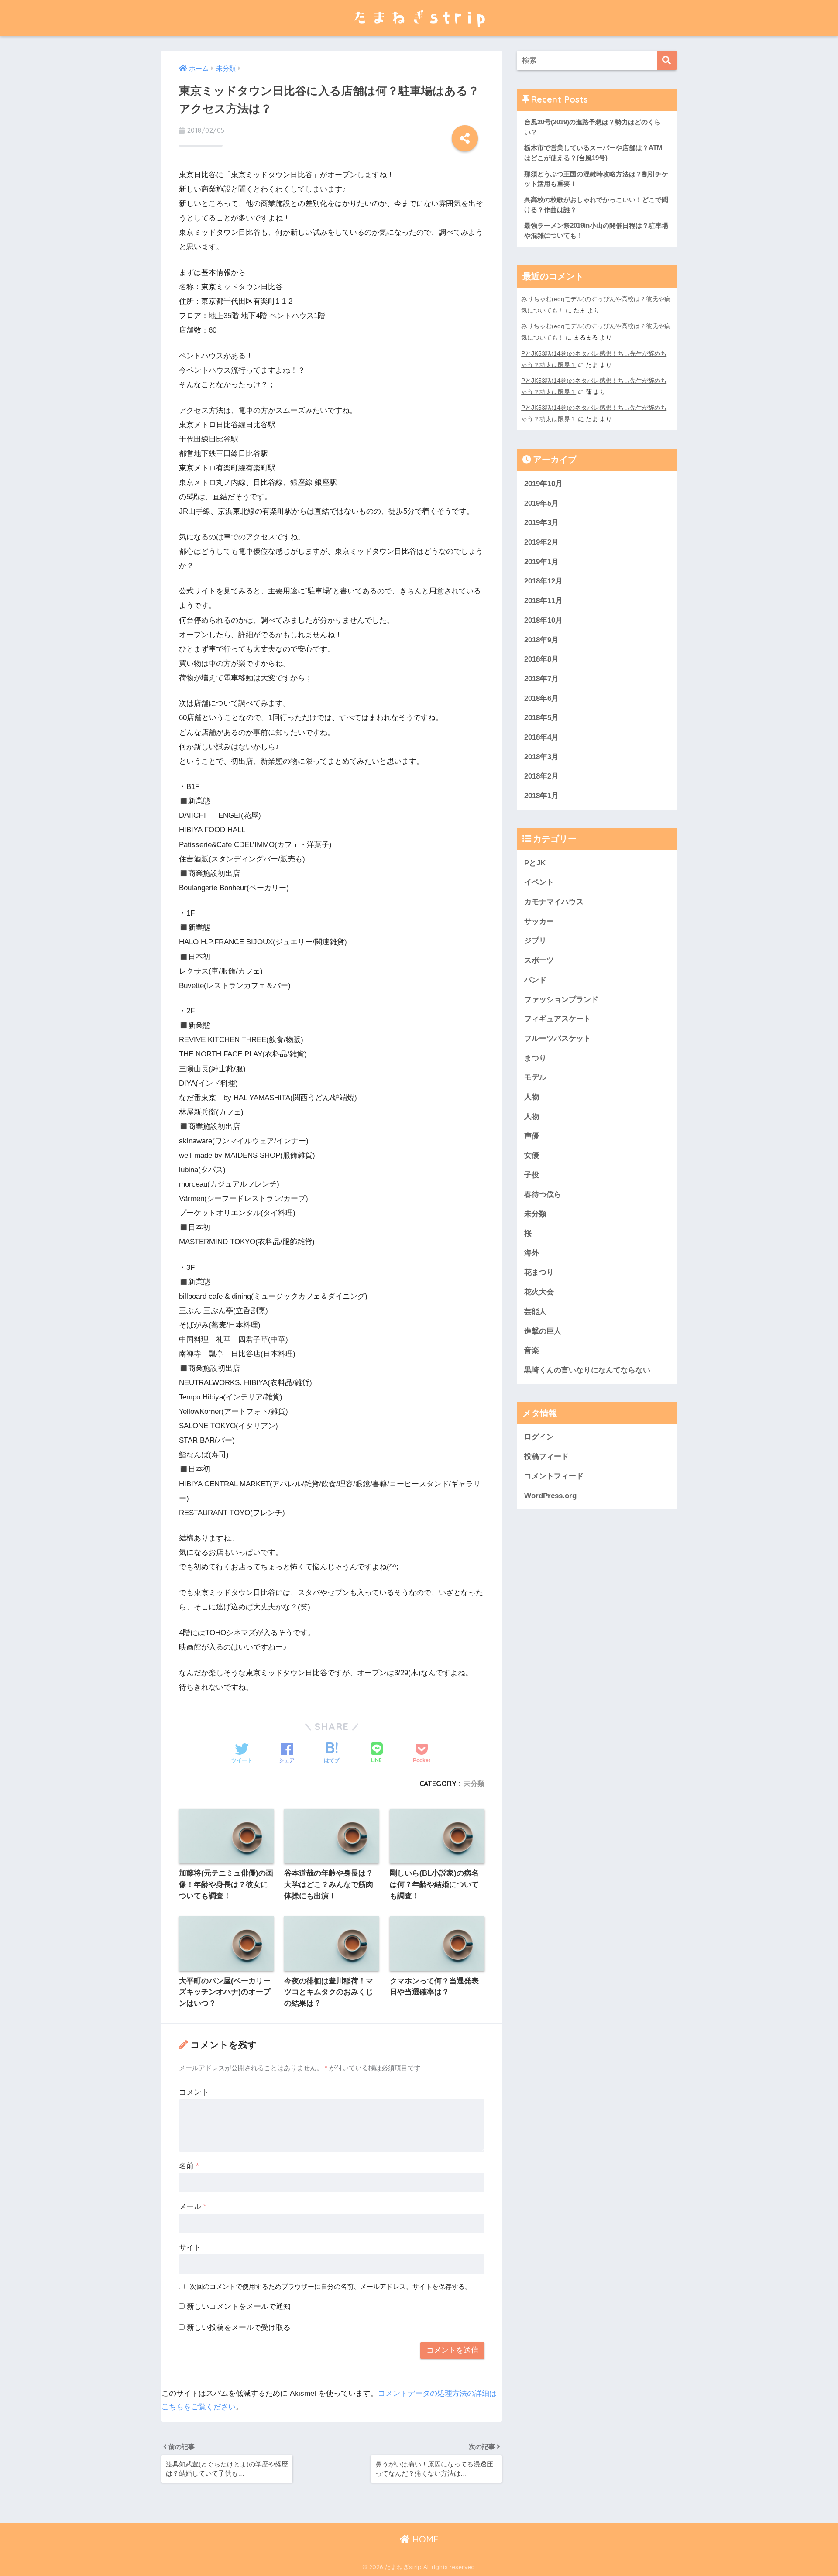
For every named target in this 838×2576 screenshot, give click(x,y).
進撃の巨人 (543, 1331)
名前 (189, 2166)
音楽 (532, 1350)
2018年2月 (541, 776)
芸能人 (535, 1312)
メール (193, 2207)
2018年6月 (541, 698)
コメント (194, 2092)
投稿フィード (546, 1456)
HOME (424, 2539)
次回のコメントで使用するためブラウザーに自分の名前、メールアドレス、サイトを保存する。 (331, 2286)
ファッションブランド (561, 1000)
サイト (190, 2248)
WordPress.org (550, 1496)
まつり (535, 1058)
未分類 (474, 1784)
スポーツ (539, 960)
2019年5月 (541, 503)
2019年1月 (541, 562)
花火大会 (539, 1292)
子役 (532, 1175)
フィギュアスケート (558, 1019)
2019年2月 (541, 542)
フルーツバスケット (558, 1038)
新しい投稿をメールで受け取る (239, 2327)
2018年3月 (541, 757)
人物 (532, 1097)
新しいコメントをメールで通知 (239, 2307)
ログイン (539, 1437)
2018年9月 (541, 640)
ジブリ (535, 941)
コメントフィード (554, 1476)
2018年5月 (541, 718)
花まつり (539, 1272)
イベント (539, 882)
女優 (532, 1155)
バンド (535, 980)
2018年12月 (543, 581)
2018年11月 (543, 601)
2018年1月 (541, 796)
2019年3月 (541, 523)
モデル (535, 1077)
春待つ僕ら (543, 1195)
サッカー (539, 921)
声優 (532, 1136)
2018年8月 (541, 659)
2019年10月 (543, 484)
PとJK (535, 863)
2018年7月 (541, 679)
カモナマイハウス (554, 902)
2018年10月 (543, 620)
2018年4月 (541, 737)
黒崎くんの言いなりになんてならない (587, 1370)
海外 (532, 1253)
